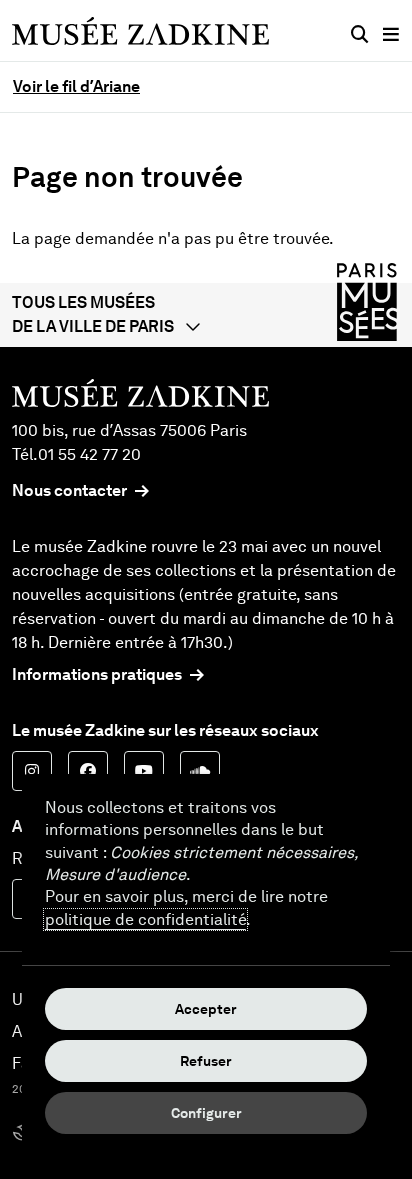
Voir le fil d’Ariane (76, 86)
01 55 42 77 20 (89, 454)
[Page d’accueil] (140, 30)
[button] (206, 315)
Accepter (206, 1009)
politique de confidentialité (145, 919)
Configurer (206, 1113)
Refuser (206, 1061)
